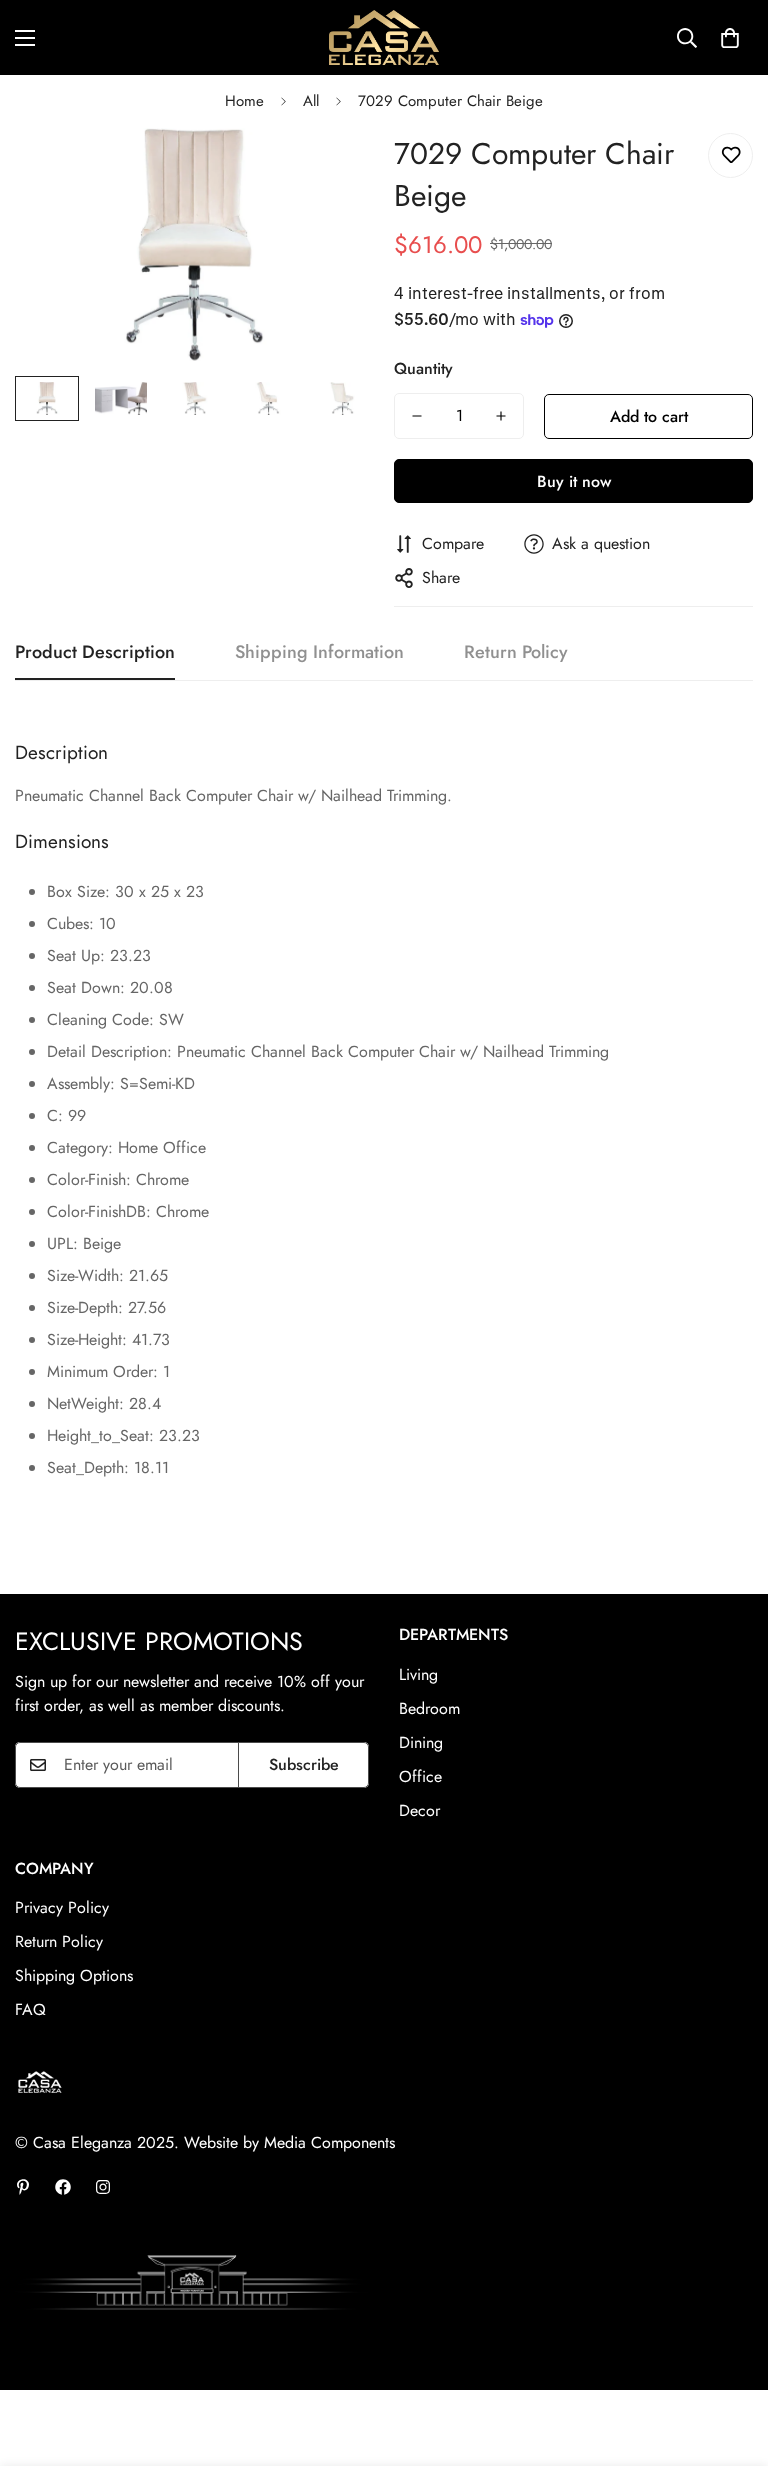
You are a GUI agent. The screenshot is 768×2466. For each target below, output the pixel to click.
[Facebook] (63, 2187)
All (311, 101)
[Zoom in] (331, 170)
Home (244, 101)
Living (418, 1674)
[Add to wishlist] (730, 155)
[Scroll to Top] (729, 2357)
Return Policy (59, 1941)
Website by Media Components (289, 2142)
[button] (730, 38)
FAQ (30, 2009)
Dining (421, 1742)
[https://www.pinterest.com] (23, 2187)
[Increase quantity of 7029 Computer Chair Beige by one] (501, 416)
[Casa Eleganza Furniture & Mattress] (384, 37)
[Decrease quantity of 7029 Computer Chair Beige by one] (417, 416)
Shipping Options (74, 1975)
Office (420, 1776)
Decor (419, 1810)
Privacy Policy (62, 1907)
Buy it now (574, 481)
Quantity (423, 368)
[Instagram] (103, 2187)
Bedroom (429, 1708)
